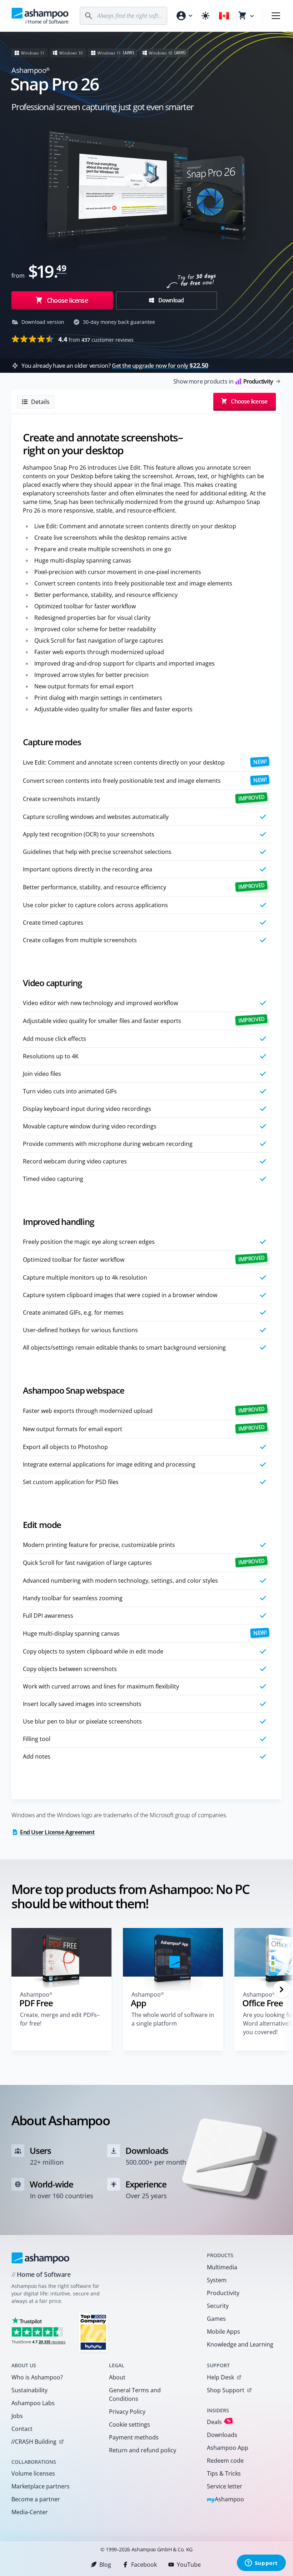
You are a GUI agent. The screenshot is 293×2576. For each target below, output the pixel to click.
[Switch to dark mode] (205, 16)
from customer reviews (96, 339)
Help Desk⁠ (220, 2377)
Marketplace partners (41, 2486)
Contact (22, 2429)
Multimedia (222, 2267)
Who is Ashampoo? (37, 2377)
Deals (219, 2422)
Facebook (144, 2565)
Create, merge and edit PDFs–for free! (60, 2019)
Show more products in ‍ (223, 381)
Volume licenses (33, 2473)
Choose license (67, 300)
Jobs (17, 2416)
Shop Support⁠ (226, 2390)
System (217, 2280)
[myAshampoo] (184, 16)
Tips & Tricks (224, 2473)
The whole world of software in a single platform (173, 2019)
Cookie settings (130, 2424)
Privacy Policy (127, 2412)
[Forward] (282, 1989)
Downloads (222, 2435)
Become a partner (36, 2499)
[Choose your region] (224, 16)
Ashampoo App (228, 2448)
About (117, 2377)
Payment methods (134, 2437)
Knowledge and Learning (240, 2344)
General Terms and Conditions (135, 2394)
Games (216, 2319)
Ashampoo (226, 2500)
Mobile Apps (224, 2332)
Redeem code (225, 2461)
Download (171, 300)
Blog (105, 2565)
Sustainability (29, 2390)
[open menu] (276, 16)
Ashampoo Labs (33, 2403)
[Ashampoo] (41, 2258)
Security (218, 2306)
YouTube (189, 2565)
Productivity (223, 2293)
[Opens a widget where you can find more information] (261, 2563)
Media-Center (30, 2512)
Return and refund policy (143, 2450)
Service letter (225, 2486)
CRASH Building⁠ (34, 2442)
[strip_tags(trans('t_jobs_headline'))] (93, 2332)
